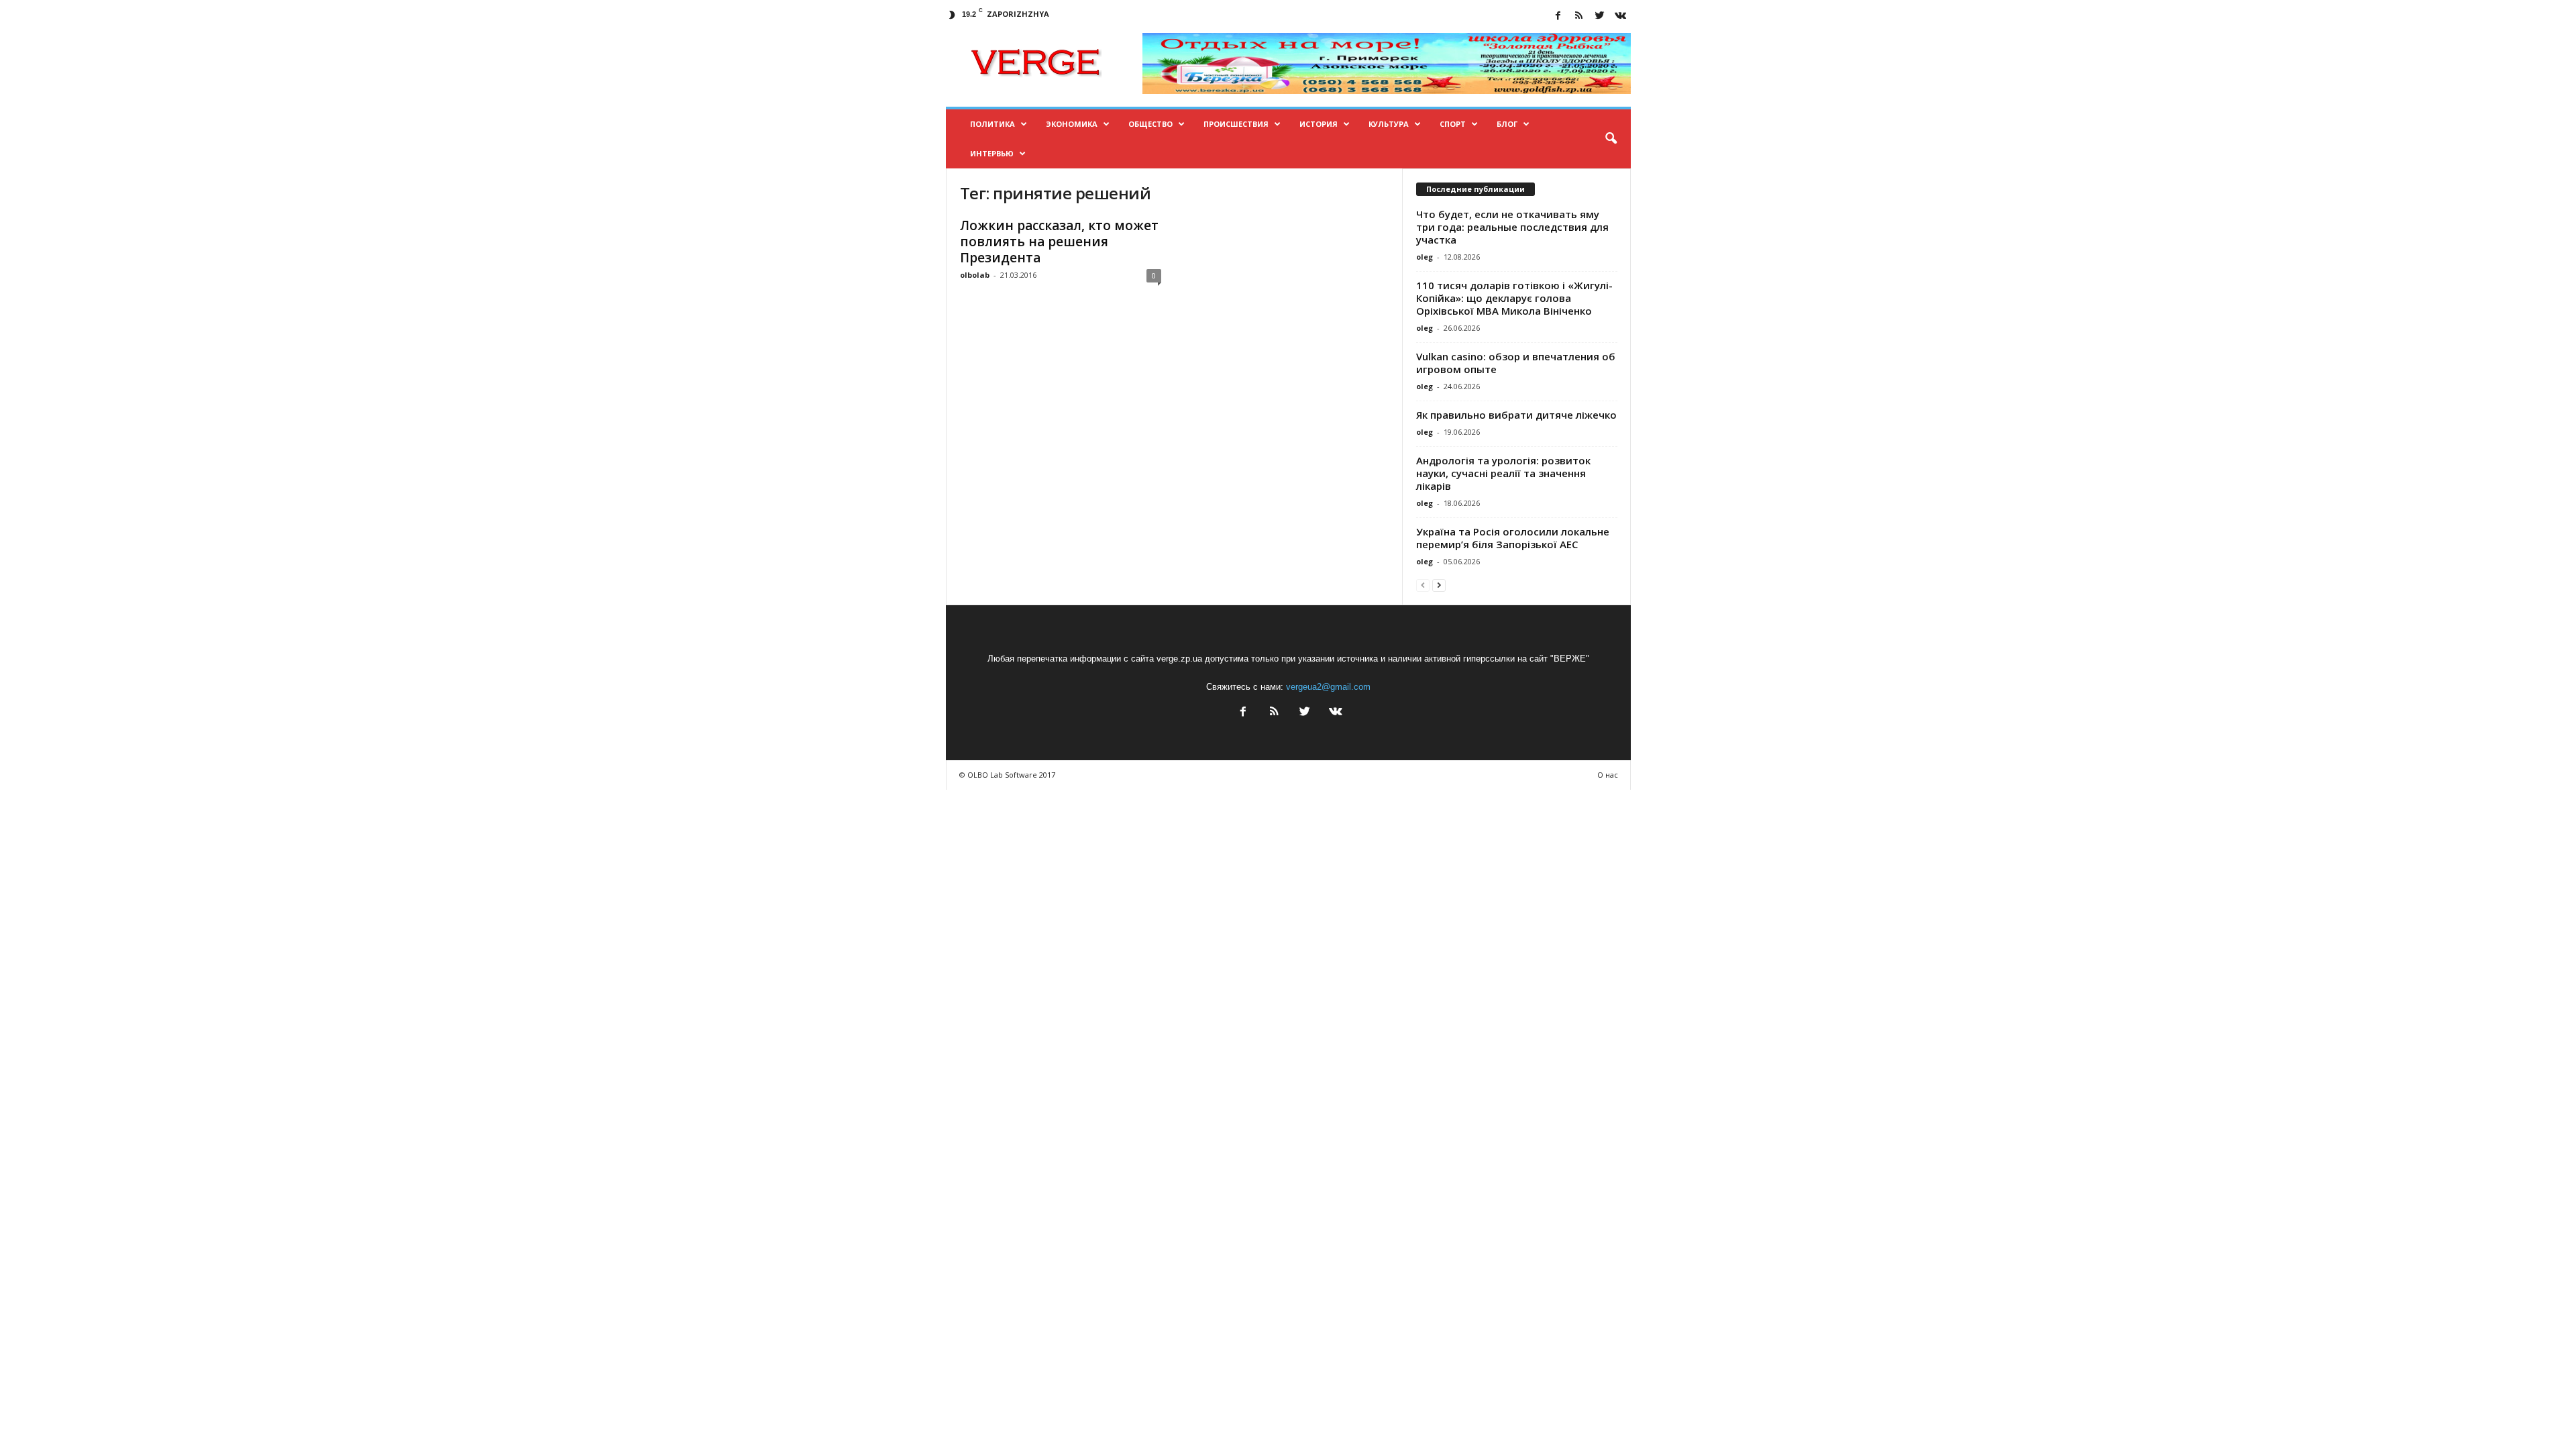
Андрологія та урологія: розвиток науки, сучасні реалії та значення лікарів (1503, 473)
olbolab (975, 275)
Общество (1150, 124)
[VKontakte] (1621, 16)
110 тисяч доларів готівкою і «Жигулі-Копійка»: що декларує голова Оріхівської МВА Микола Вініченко (1514, 298)
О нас (1608, 775)
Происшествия (1236, 124)
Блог (1507, 124)
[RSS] (1579, 16)
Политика (992, 124)
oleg (1425, 257)
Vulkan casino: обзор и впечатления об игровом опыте (1516, 363)
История (1319, 124)
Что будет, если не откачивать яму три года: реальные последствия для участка (1512, 227)
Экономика (1072, 124)
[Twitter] (1600, 16)
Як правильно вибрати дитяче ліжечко (1516, 415)
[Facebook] (1558, 16)
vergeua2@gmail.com (1328, 687)
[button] (1611, 139)
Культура (1389, 124)
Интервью (992, 153)
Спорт (1453, 124)
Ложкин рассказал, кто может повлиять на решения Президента (1059, 242)
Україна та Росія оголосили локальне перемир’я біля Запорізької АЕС (1513, 538)
